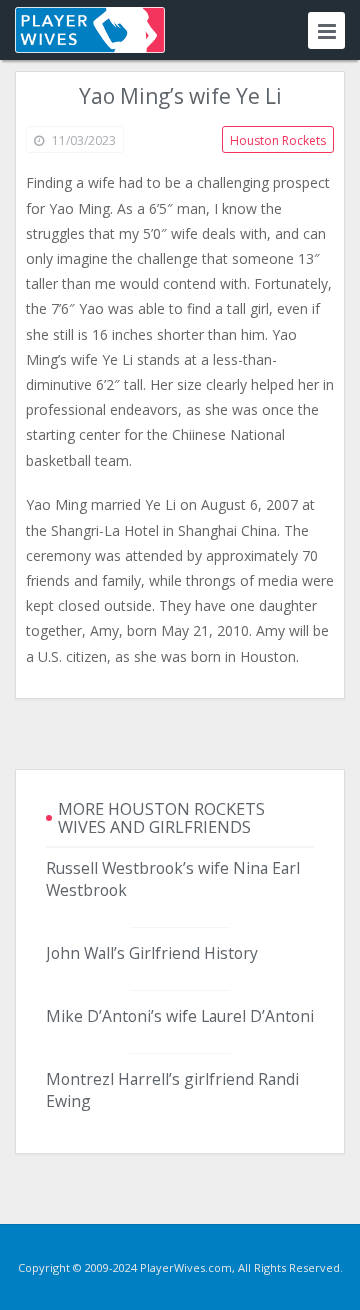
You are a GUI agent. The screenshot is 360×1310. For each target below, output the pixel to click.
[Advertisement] (180, 734)
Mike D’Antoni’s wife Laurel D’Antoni (180, 1016)
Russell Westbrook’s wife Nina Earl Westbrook (173, 879)
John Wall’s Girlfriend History (152, 953)
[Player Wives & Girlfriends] (90, 30)
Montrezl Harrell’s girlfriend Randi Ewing (172, 1090)
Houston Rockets (278, 140)
